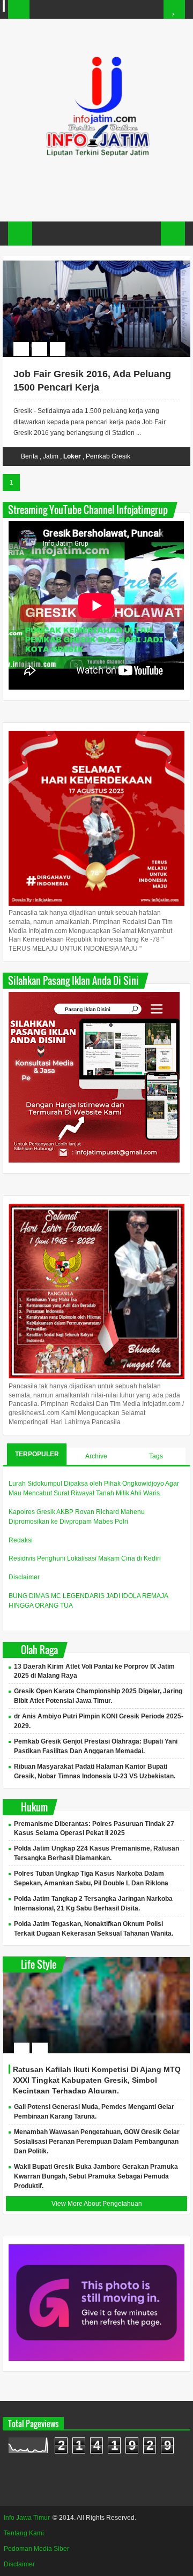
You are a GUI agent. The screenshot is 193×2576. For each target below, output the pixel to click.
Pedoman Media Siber (36, 2549)
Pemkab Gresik (108, 456)
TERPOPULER (37, 1454)
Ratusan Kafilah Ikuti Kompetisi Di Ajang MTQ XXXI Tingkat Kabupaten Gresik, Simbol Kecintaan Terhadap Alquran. (97, 2080)
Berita (29, 456)
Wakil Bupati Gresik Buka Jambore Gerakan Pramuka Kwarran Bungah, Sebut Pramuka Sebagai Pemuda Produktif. (96, 2176)
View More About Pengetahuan (97, 2204)
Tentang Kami (24, 2533)
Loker (72, 456)
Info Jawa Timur (27, 2518)
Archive (96, 1456)
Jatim (51, 456)
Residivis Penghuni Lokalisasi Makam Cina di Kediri (85, 1558)
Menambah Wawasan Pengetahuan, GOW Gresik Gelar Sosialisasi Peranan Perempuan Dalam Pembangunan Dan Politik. (97, 2142)
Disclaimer (24, 1577)
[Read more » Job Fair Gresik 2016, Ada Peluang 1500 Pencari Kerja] (86, 262)
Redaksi (21, 1540)
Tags (156, 1456)
